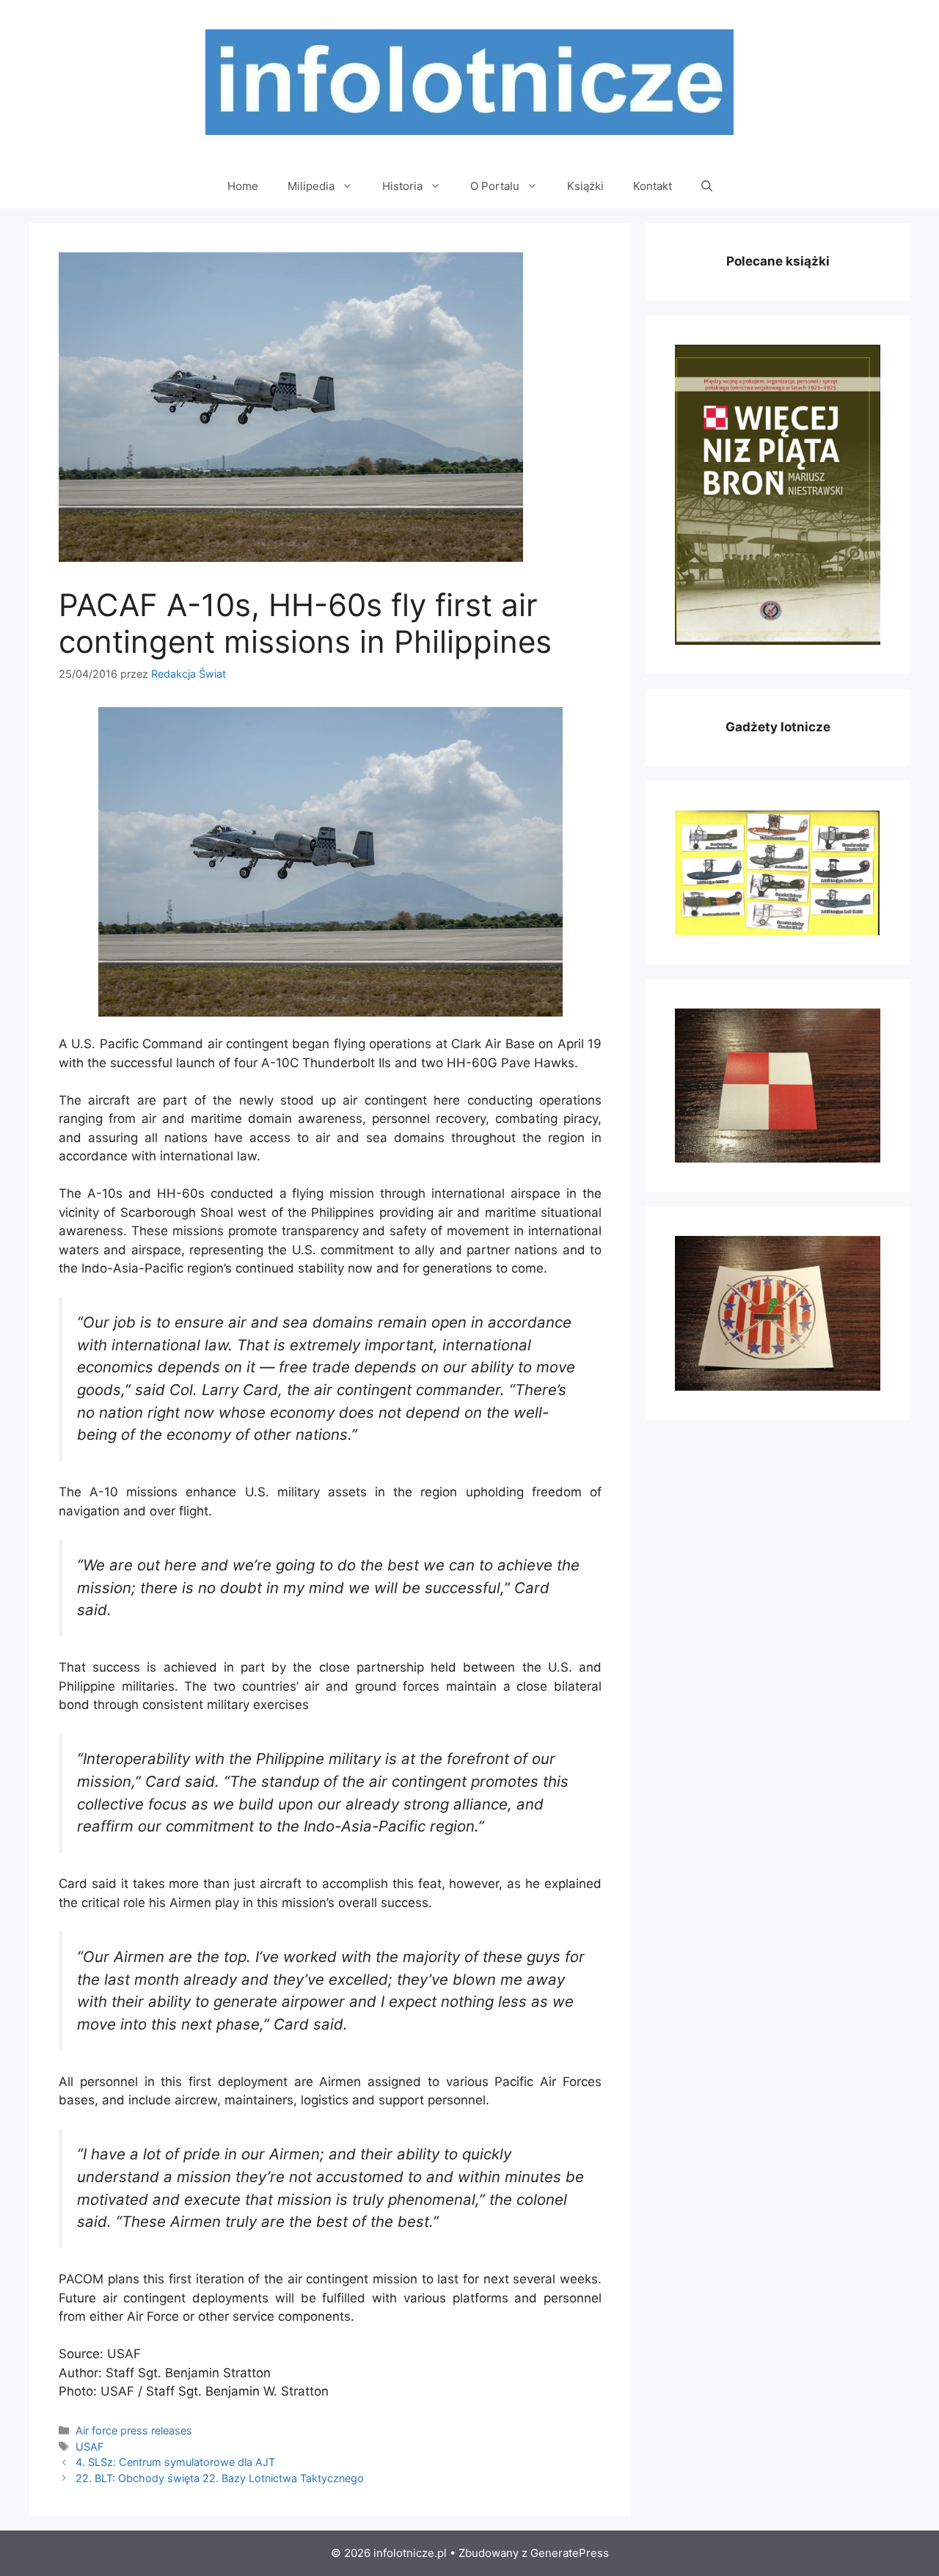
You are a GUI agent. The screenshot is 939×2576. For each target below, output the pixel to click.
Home (243, 186)
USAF (89, 2447)
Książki (585, 186)
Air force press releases (134, 2430)
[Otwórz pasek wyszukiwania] (707, 186)
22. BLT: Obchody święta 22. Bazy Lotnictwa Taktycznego (220, 2478)
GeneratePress (570, 2553)
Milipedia (311, 186)
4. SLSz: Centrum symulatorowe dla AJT (175, 2462)
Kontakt (653, 186)
